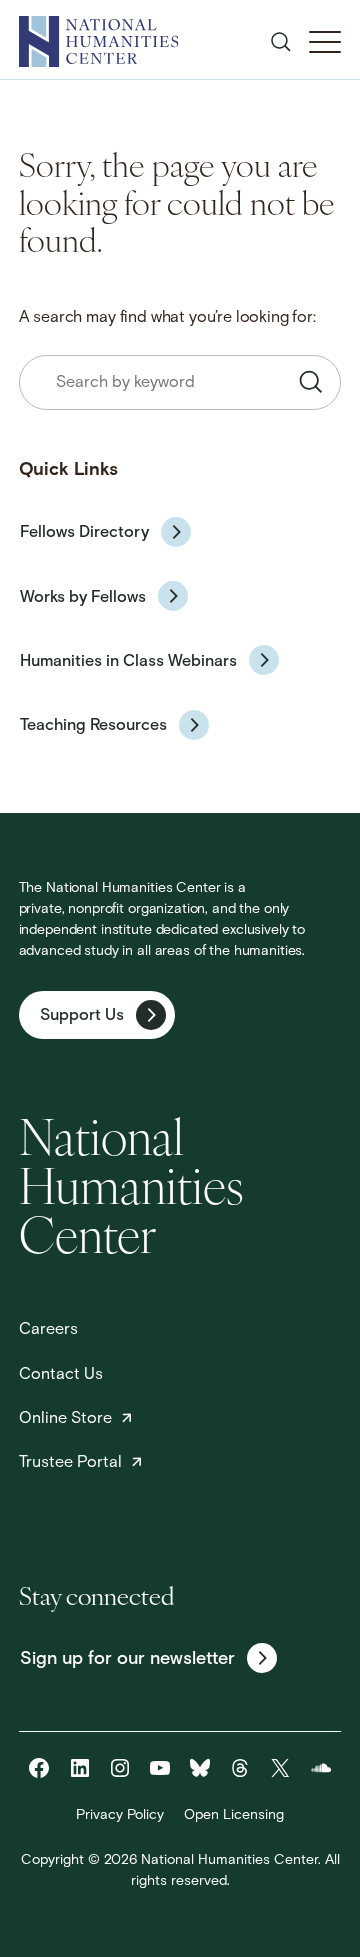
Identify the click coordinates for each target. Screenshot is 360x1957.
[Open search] (281, 42)
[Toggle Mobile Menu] (325, 42)
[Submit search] (311, 382)
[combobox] (180, 382)
